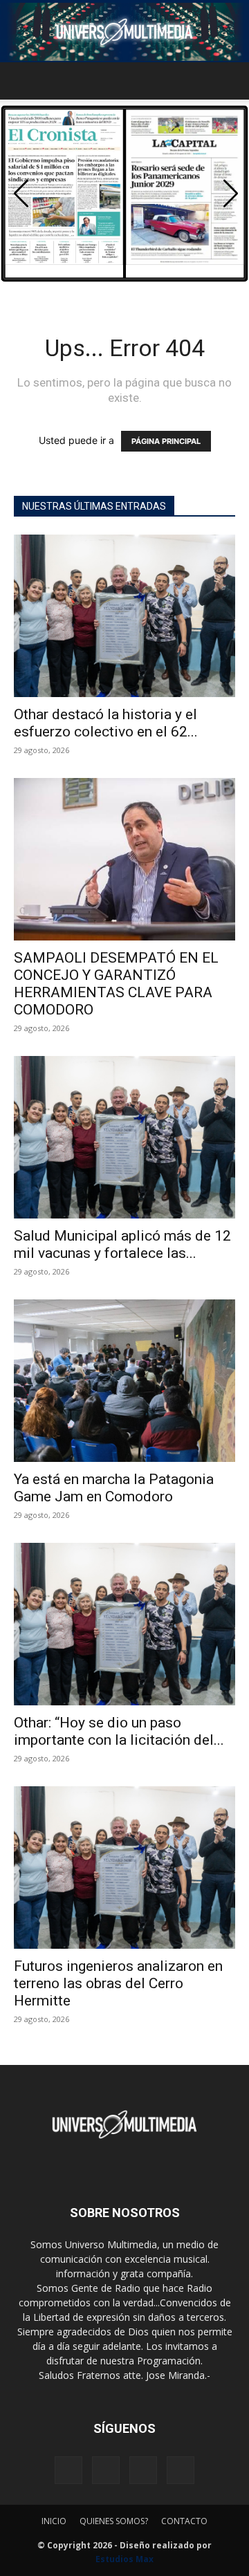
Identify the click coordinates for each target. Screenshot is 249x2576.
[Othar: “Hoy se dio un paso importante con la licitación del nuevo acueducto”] (124, 1624)
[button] (24, 81)
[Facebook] (68, 2470)
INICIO (54, 2521)
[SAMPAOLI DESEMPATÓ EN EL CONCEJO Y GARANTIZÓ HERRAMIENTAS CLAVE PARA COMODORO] (124, 859)
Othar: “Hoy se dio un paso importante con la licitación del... (119, 1731)
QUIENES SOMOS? (114, 2521)
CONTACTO (184, 2521)
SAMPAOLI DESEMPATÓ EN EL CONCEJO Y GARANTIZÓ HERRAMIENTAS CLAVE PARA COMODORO (116, 984)
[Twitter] (143, 2470)
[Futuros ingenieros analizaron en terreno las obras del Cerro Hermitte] (124, 1868)
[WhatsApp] (181, 2470)
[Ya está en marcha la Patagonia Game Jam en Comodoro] (124, 1381)
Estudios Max (124, 2559)
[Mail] (106, 2470)
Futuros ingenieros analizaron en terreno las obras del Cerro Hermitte (118, 1983)
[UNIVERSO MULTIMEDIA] (124, 32)
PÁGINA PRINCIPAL (166, 441)
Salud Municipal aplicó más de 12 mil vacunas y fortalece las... (122, 1244)
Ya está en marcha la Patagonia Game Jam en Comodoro (114, 1488)
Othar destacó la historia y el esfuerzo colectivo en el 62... (106, 723)
